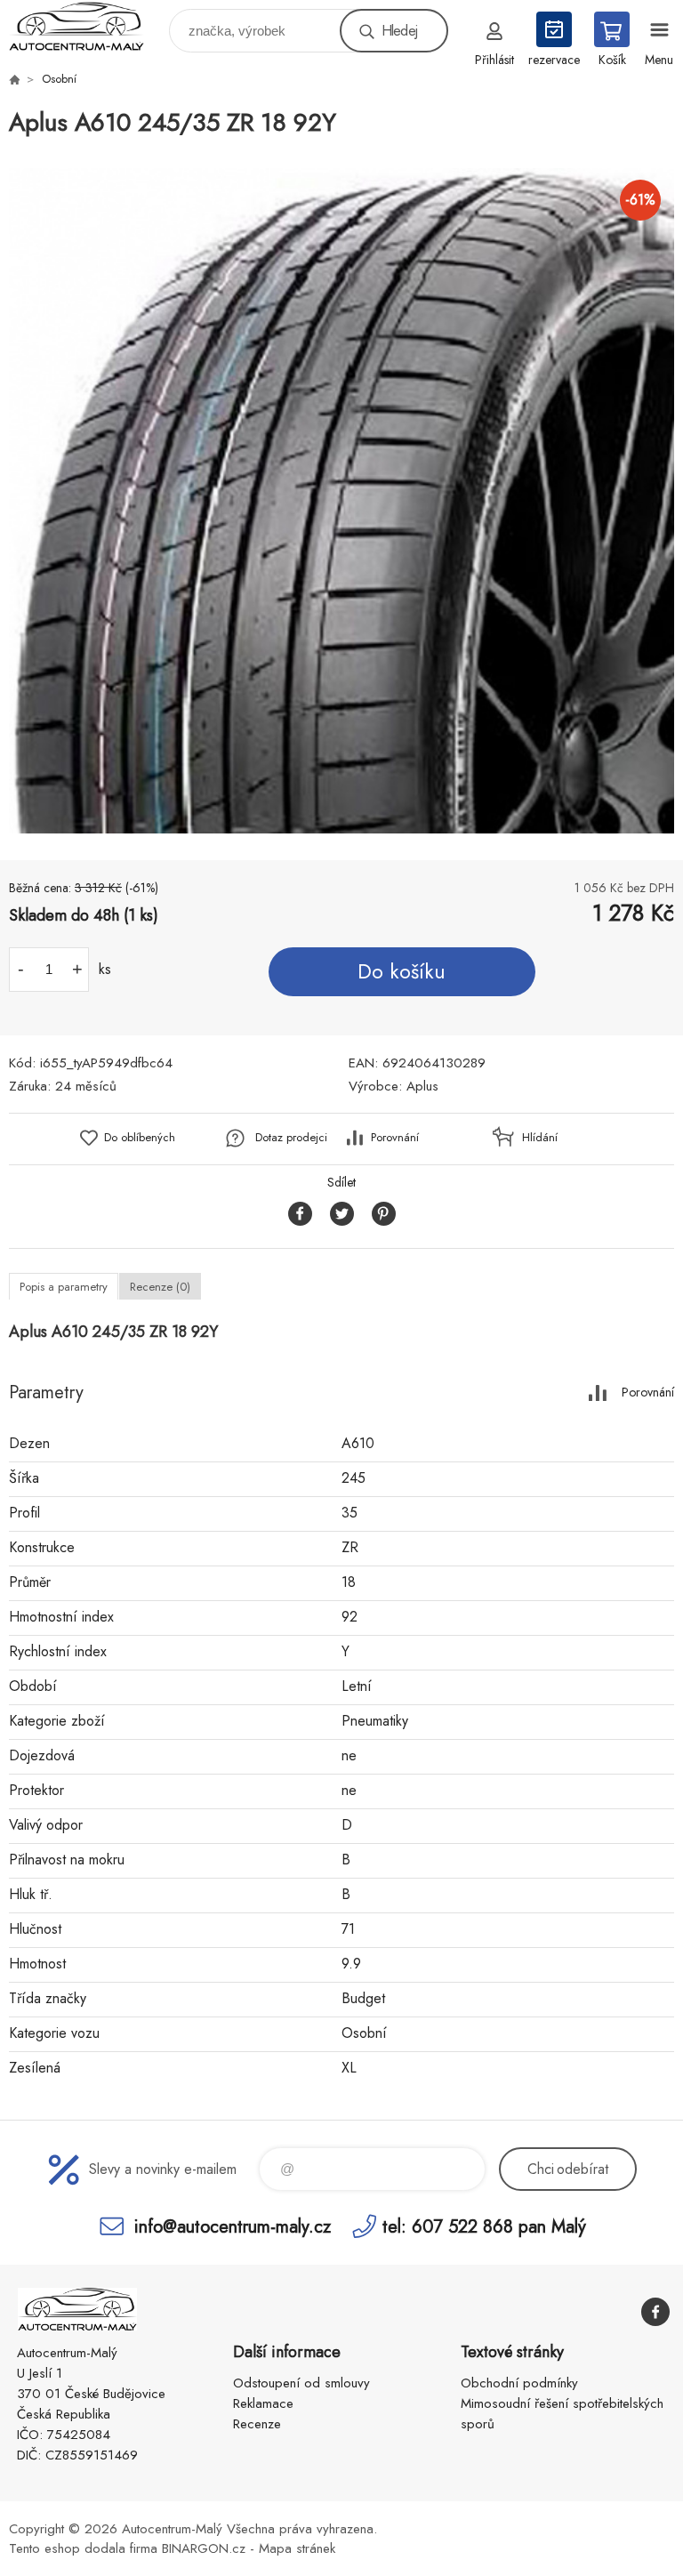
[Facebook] (655, 2312)
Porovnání (395, 1137)
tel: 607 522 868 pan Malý (484, 2226)
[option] (341, 501)
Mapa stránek (297, 2548)
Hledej (399, 31)
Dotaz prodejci (291, 1137)
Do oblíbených (140, 1137)
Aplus (422, 1086)
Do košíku (402, 971)
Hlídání (540, 1137)
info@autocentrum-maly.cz (233, 2226)
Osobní (59, 79)
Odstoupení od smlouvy (301, 2383)
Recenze (257, 2424)
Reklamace (263, 2403)
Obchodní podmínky (519, 2383)
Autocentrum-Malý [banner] (88, 26)
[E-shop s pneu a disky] (14, 79)
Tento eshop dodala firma (83, 2548)
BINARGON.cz (204, 2548)
